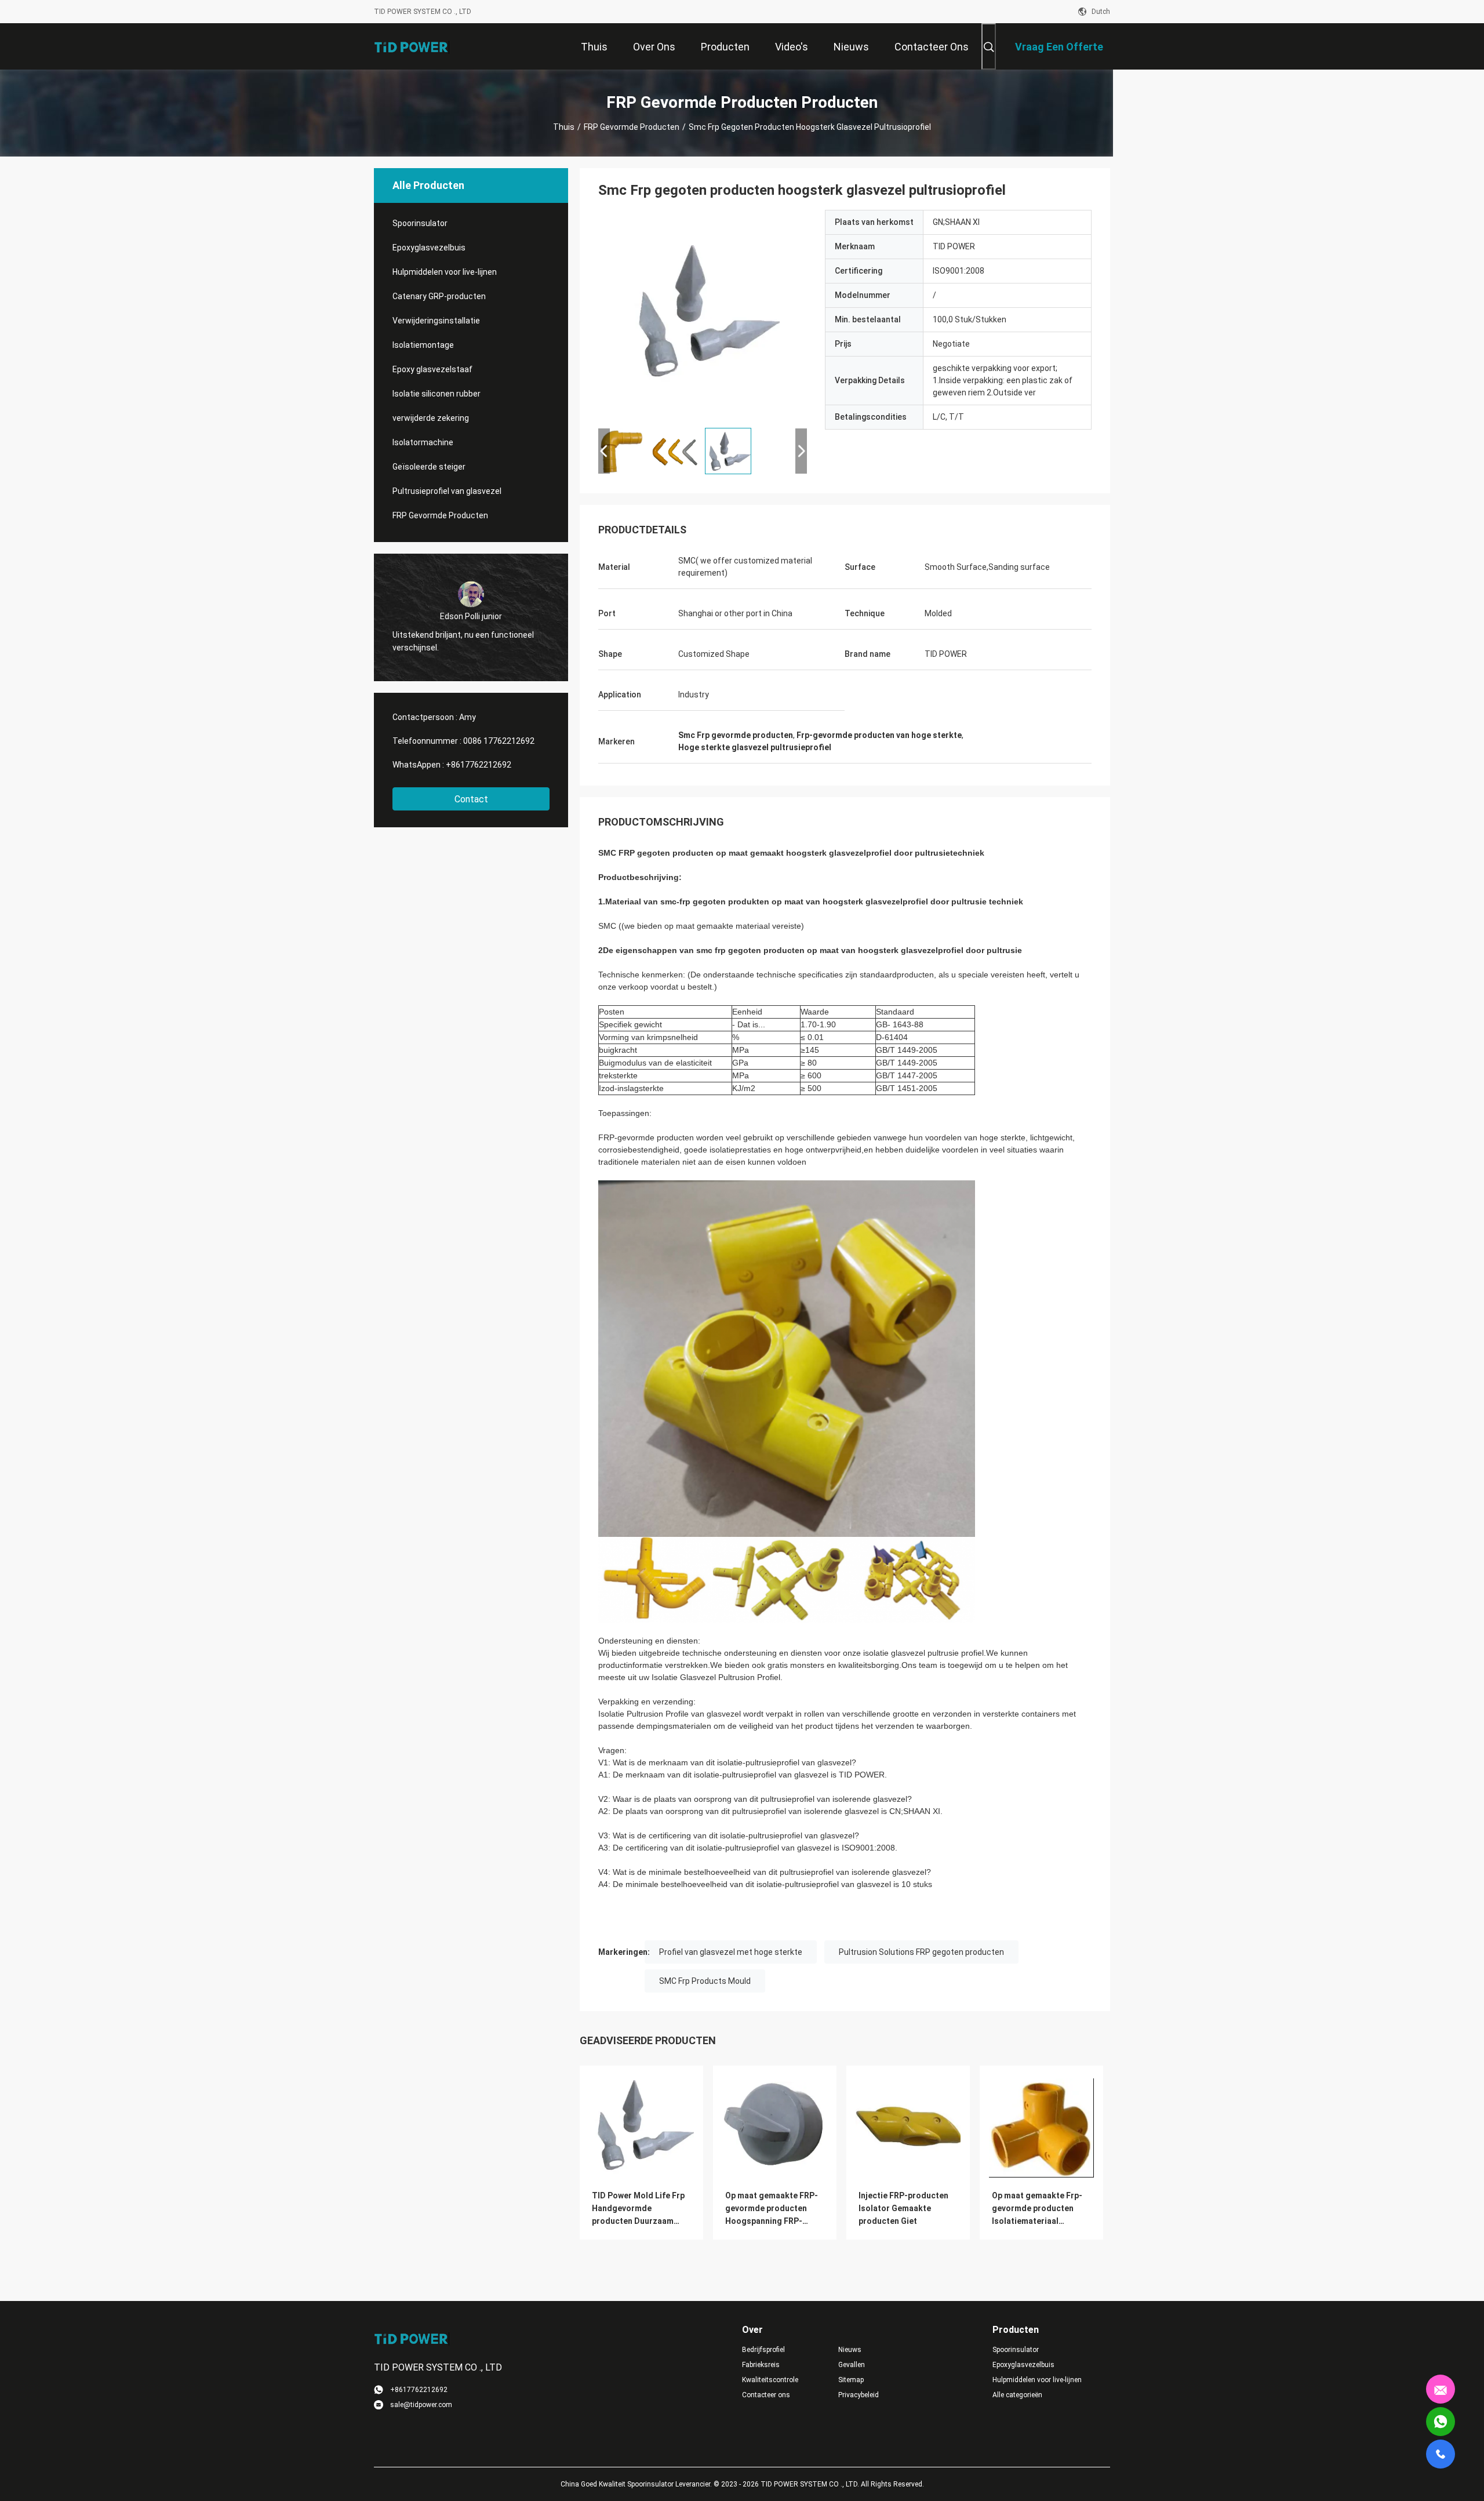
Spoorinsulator (420, 223)
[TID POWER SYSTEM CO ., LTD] (412, 46)
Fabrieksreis (761, 2365)
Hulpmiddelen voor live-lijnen (445, 272)
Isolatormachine (423, 442)
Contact (471, 799)
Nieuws (850, 2350)
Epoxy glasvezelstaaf (432, 369)
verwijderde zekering (431, 418)
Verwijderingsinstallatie (436, 321)
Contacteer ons (766, 2395)
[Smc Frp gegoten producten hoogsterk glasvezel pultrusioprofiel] (703, 314)
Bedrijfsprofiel (763, 2350)
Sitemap (851, 2380)
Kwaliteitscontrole (770, 2380)
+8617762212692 (479, 765)
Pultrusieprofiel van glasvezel (447, 491)
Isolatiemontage (423, 345)
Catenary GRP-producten (439, 296)
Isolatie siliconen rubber (437, 394)
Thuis (564, 127)
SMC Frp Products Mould (705, 1981)
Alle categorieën (1017, 2395)
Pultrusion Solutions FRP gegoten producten (921, 1952)
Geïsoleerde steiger (429, 467)
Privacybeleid (859, 2395)
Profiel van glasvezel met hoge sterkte (731, 1952)
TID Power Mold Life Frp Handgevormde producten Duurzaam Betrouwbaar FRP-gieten (639, 2209)
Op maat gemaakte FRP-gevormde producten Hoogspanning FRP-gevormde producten (772, 2209)
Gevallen (852, 2365)
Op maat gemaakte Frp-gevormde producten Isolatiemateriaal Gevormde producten (1037, 2209)
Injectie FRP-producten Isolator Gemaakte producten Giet (903, 2208)
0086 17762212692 (499, 741)
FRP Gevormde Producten (632, 127)
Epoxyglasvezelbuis (429, 248)
